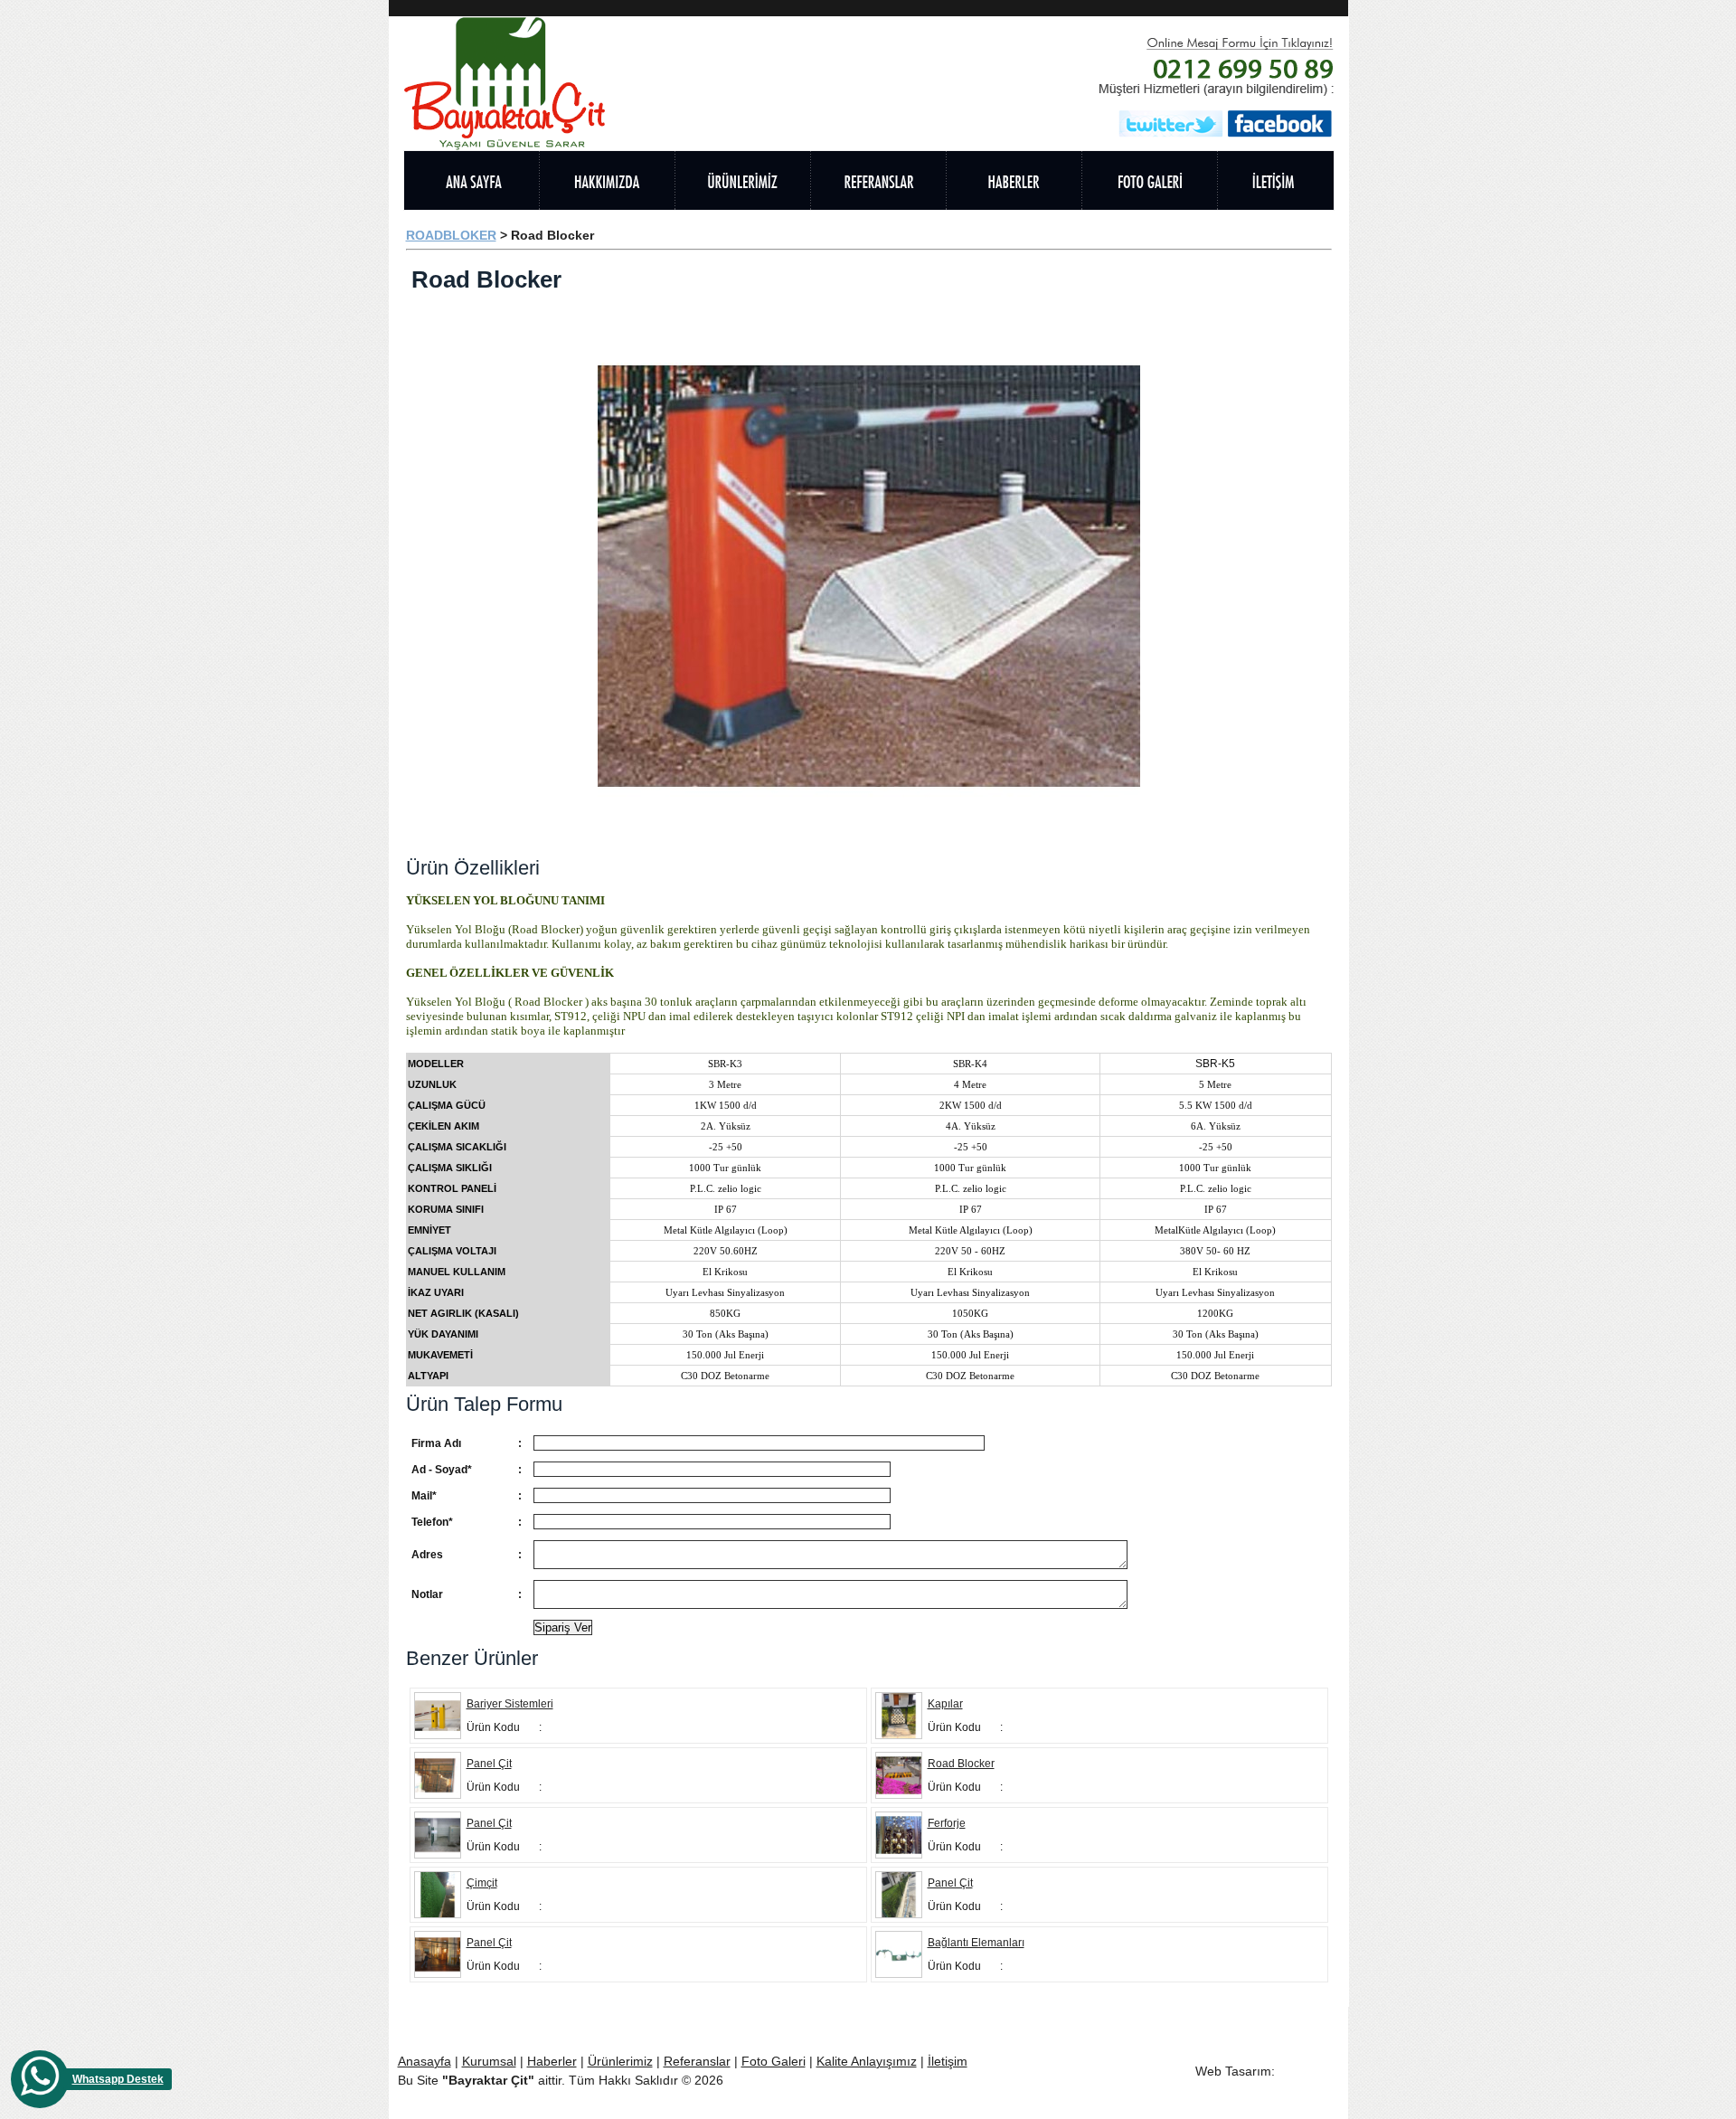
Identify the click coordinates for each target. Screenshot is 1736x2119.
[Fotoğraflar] (1149, 180)
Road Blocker (961, 1764)
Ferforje (947, 1823)
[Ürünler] (742, 180)
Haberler (552, 2061)
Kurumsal (489, 2061)
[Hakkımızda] (607, 180)
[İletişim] (1276, 180)
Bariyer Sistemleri (510, 1704)
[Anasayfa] (471, 180)
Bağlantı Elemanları (976, 1943)
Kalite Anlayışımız (867, 2061)
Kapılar (945, 1704)
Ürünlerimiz (620, 2061)
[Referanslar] (878, 180)
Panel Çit (489, 1764)
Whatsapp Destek (118, 2079)
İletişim (948, 2061)
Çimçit (482, 1883)
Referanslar (697, 2061)
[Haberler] (1014, 180)
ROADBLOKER (451, 235)
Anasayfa (425, 2061)
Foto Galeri (774, 2061)
